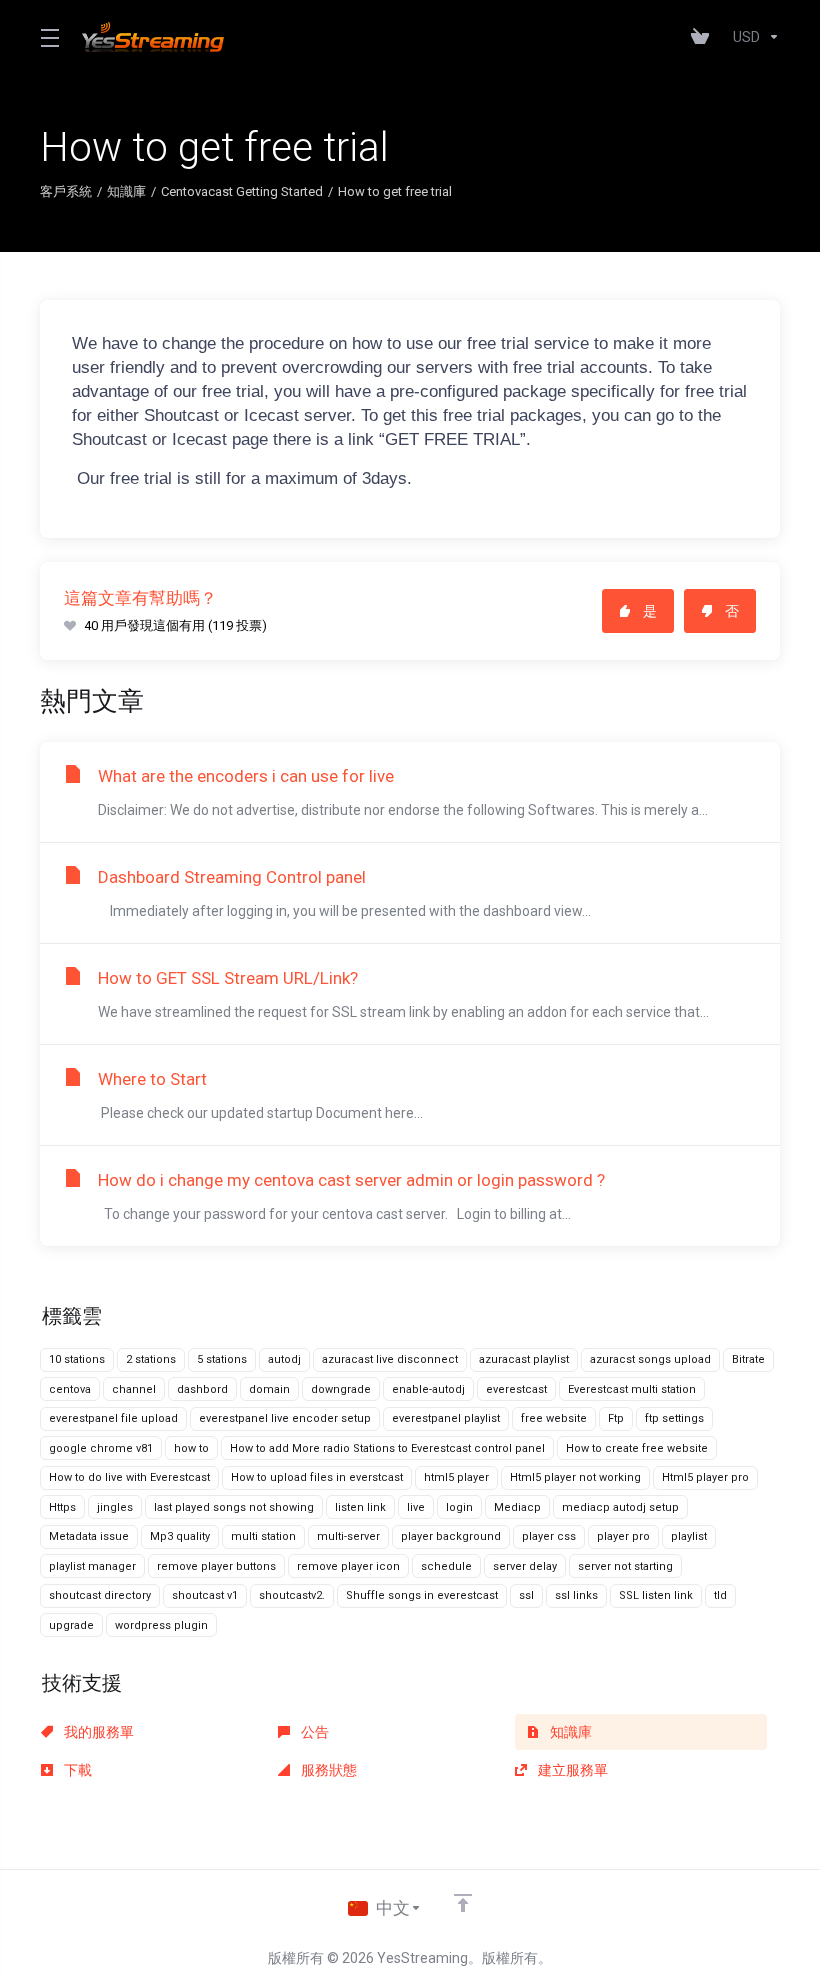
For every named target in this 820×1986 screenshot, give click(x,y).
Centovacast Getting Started (242, 191)
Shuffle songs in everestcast (422, 1595)
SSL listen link (656, 1595)
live (416, 1507)
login (459, 1507)
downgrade (341, 1389)
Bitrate (748, 1359)
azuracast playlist (524, 1359)
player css (549, 1536)
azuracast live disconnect (390, 1359)
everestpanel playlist (446, 1418)
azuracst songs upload (650, 1359)
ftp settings (674, 1418)
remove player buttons (216, 1566)
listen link (360, 1507)
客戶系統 (66, 191)
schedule (446, 1566)
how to (191, 1448)
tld (720, 1595)
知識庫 (126, 191)
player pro (623, 1536)
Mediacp (517, 1507)
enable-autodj (428, 1389)
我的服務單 (97, 1732)
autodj (284, 1359)
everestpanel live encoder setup (285, 1418)
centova (70, 1389)
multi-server (348, 1536)
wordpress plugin (161, 1625)
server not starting (625, 1566)
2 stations (151, 1359)
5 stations (222, 1359)
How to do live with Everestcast (129, 1477)
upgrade (71, 1625)
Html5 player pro (705, 1477)
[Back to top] (463, 1903)
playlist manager (92, 1566)
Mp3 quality (180, 1536)
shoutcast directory (100, 1595)
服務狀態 (327, 1770)
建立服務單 (571, 1770)
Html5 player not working (575, 1477)
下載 (76, 1770)
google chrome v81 (101, 1448)
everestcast (516, 1389)
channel (134, 1389)
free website (554, 1418)
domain (269, 1389)
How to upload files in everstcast (317, 1477)
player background (451, 1536)
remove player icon (348, 1566)
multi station (263, 1536)
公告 (313, 1732)
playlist (689, 1536)
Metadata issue (89, 1536)
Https (62, 1507)
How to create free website (637, 1448)
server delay (525, 1566)
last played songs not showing (234, 1507)
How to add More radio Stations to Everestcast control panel (387, 1448)
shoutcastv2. (292, 1595)
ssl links (576, 1595)
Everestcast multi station (632, 1389)
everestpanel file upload (113, 1418)
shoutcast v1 (205, 1595)
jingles (115, 1507)
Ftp (616, 1418)
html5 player (456, 1477)
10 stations (77, 1359)
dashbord (202, 1389)
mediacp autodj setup (620, 1507)
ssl (526, 1595)
